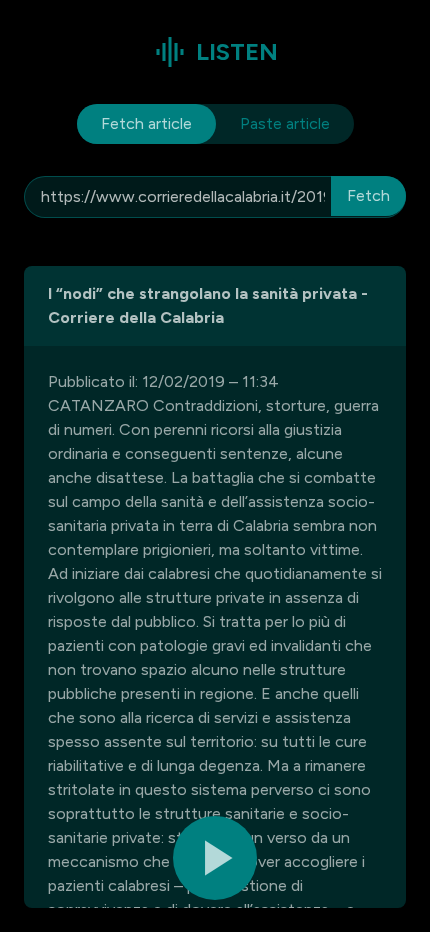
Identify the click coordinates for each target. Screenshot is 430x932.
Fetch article (146, 123)
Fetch (368, 195)
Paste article (285, 123)
